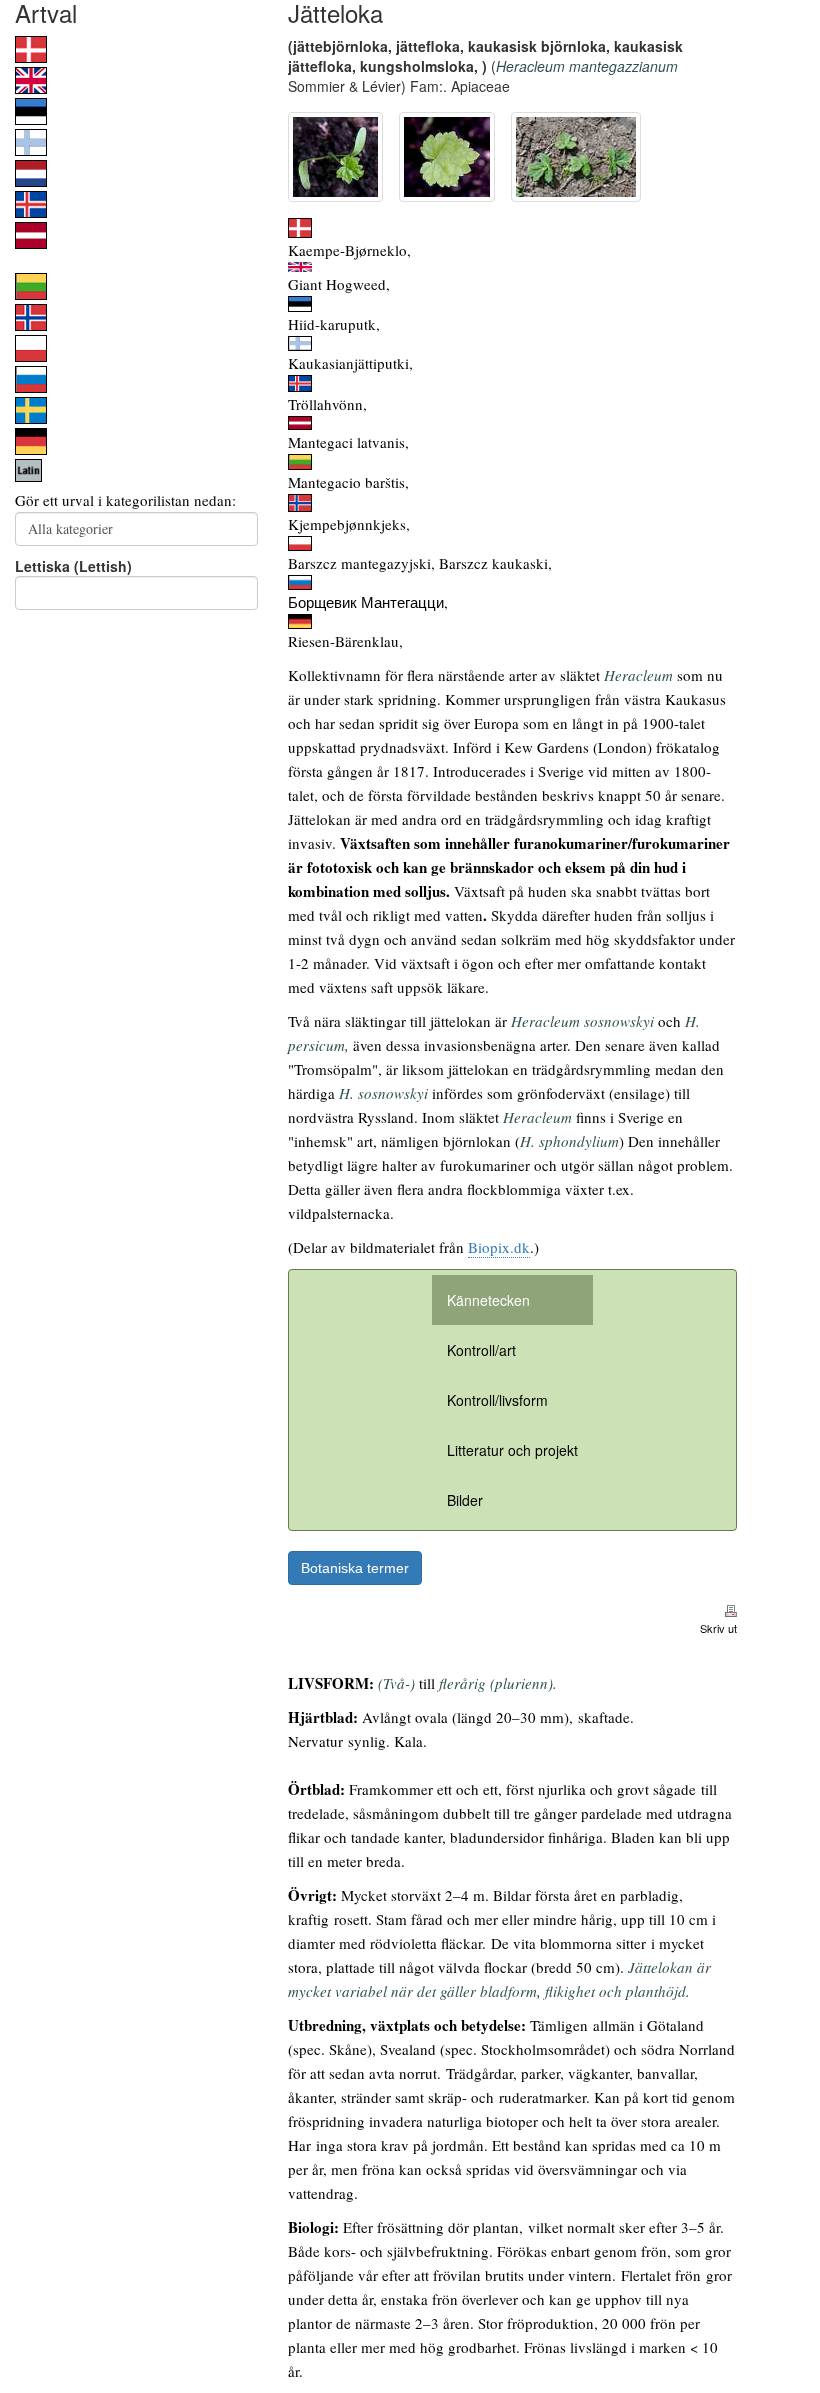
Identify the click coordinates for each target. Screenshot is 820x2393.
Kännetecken (488, 1300)
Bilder (465, 1500)
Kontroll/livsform (497, 1400)
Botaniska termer (355, 1568)
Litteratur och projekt (512, 1450)
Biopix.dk (499, 1247)
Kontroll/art (481, 1350)
